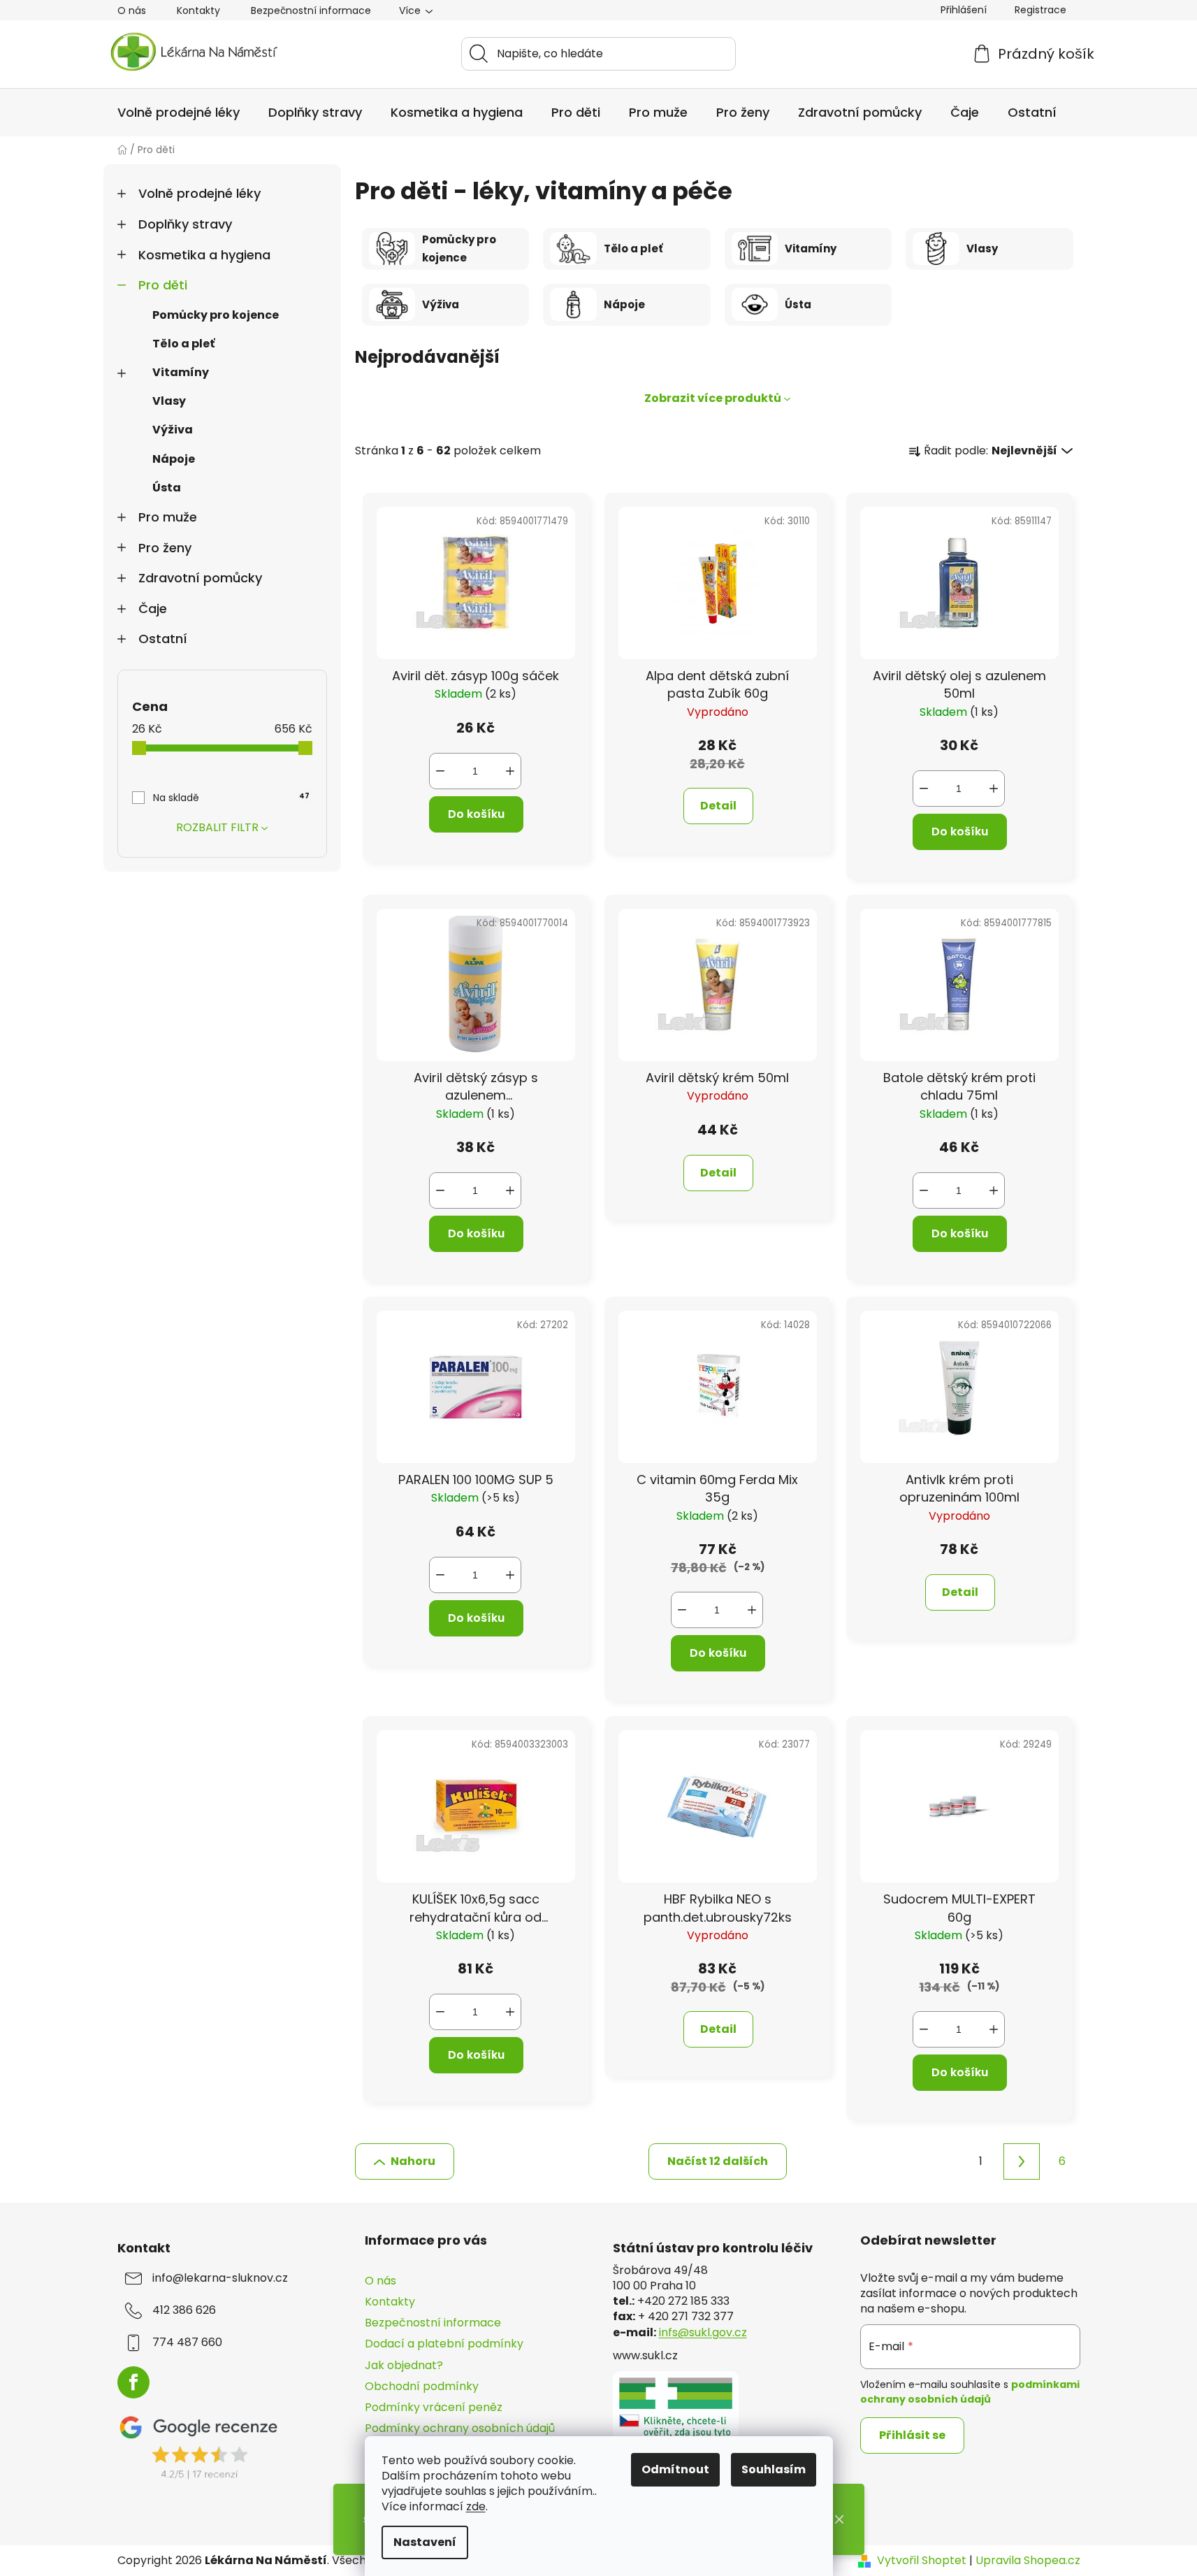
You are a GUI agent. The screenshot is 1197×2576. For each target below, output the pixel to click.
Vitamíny (181, 372)
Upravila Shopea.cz (1028, 2561)
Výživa (173, 430)
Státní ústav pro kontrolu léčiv (713, 2248)
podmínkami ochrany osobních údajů (970, 2391)
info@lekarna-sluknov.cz (220, 2278)
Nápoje (174, 459)
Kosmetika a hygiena (204, 255)
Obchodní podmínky (422, 2386)
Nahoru (413, 2161)
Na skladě (231, 798)
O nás (132, 10)
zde (476, 2506)
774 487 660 (187, 2343)
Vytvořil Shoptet (922, 2561)
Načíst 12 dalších (718, 2161)
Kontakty (198, 10)
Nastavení (425, 2542)
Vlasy (169, 401)
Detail (718, 806)
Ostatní (163, 639)
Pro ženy (165, 548)
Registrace (1040, 10)
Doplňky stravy (185, 224)
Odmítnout (675, 2469)
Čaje (153, 609)
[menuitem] (179, 113)
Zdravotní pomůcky (200, 578)
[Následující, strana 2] (1022, 2161)
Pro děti (163, 285)
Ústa (167, 488)
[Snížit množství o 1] (440, 771)
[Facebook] (133, 2382)
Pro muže (168, 517)
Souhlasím (774, 2469)
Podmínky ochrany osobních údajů (460, 2428)
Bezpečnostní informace (311, 10)
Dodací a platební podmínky (444, 2344)
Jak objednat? (404, 2365)
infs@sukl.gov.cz (703, 2333)
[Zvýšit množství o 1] (510, 771)
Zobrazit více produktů (713, 398)
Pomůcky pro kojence (216, 315)
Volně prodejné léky (199, 193)
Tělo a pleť (183, 344)
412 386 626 (184, 2310)
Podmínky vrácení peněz (434, 2407)
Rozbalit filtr (217, 827)
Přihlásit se (912, 2435)
